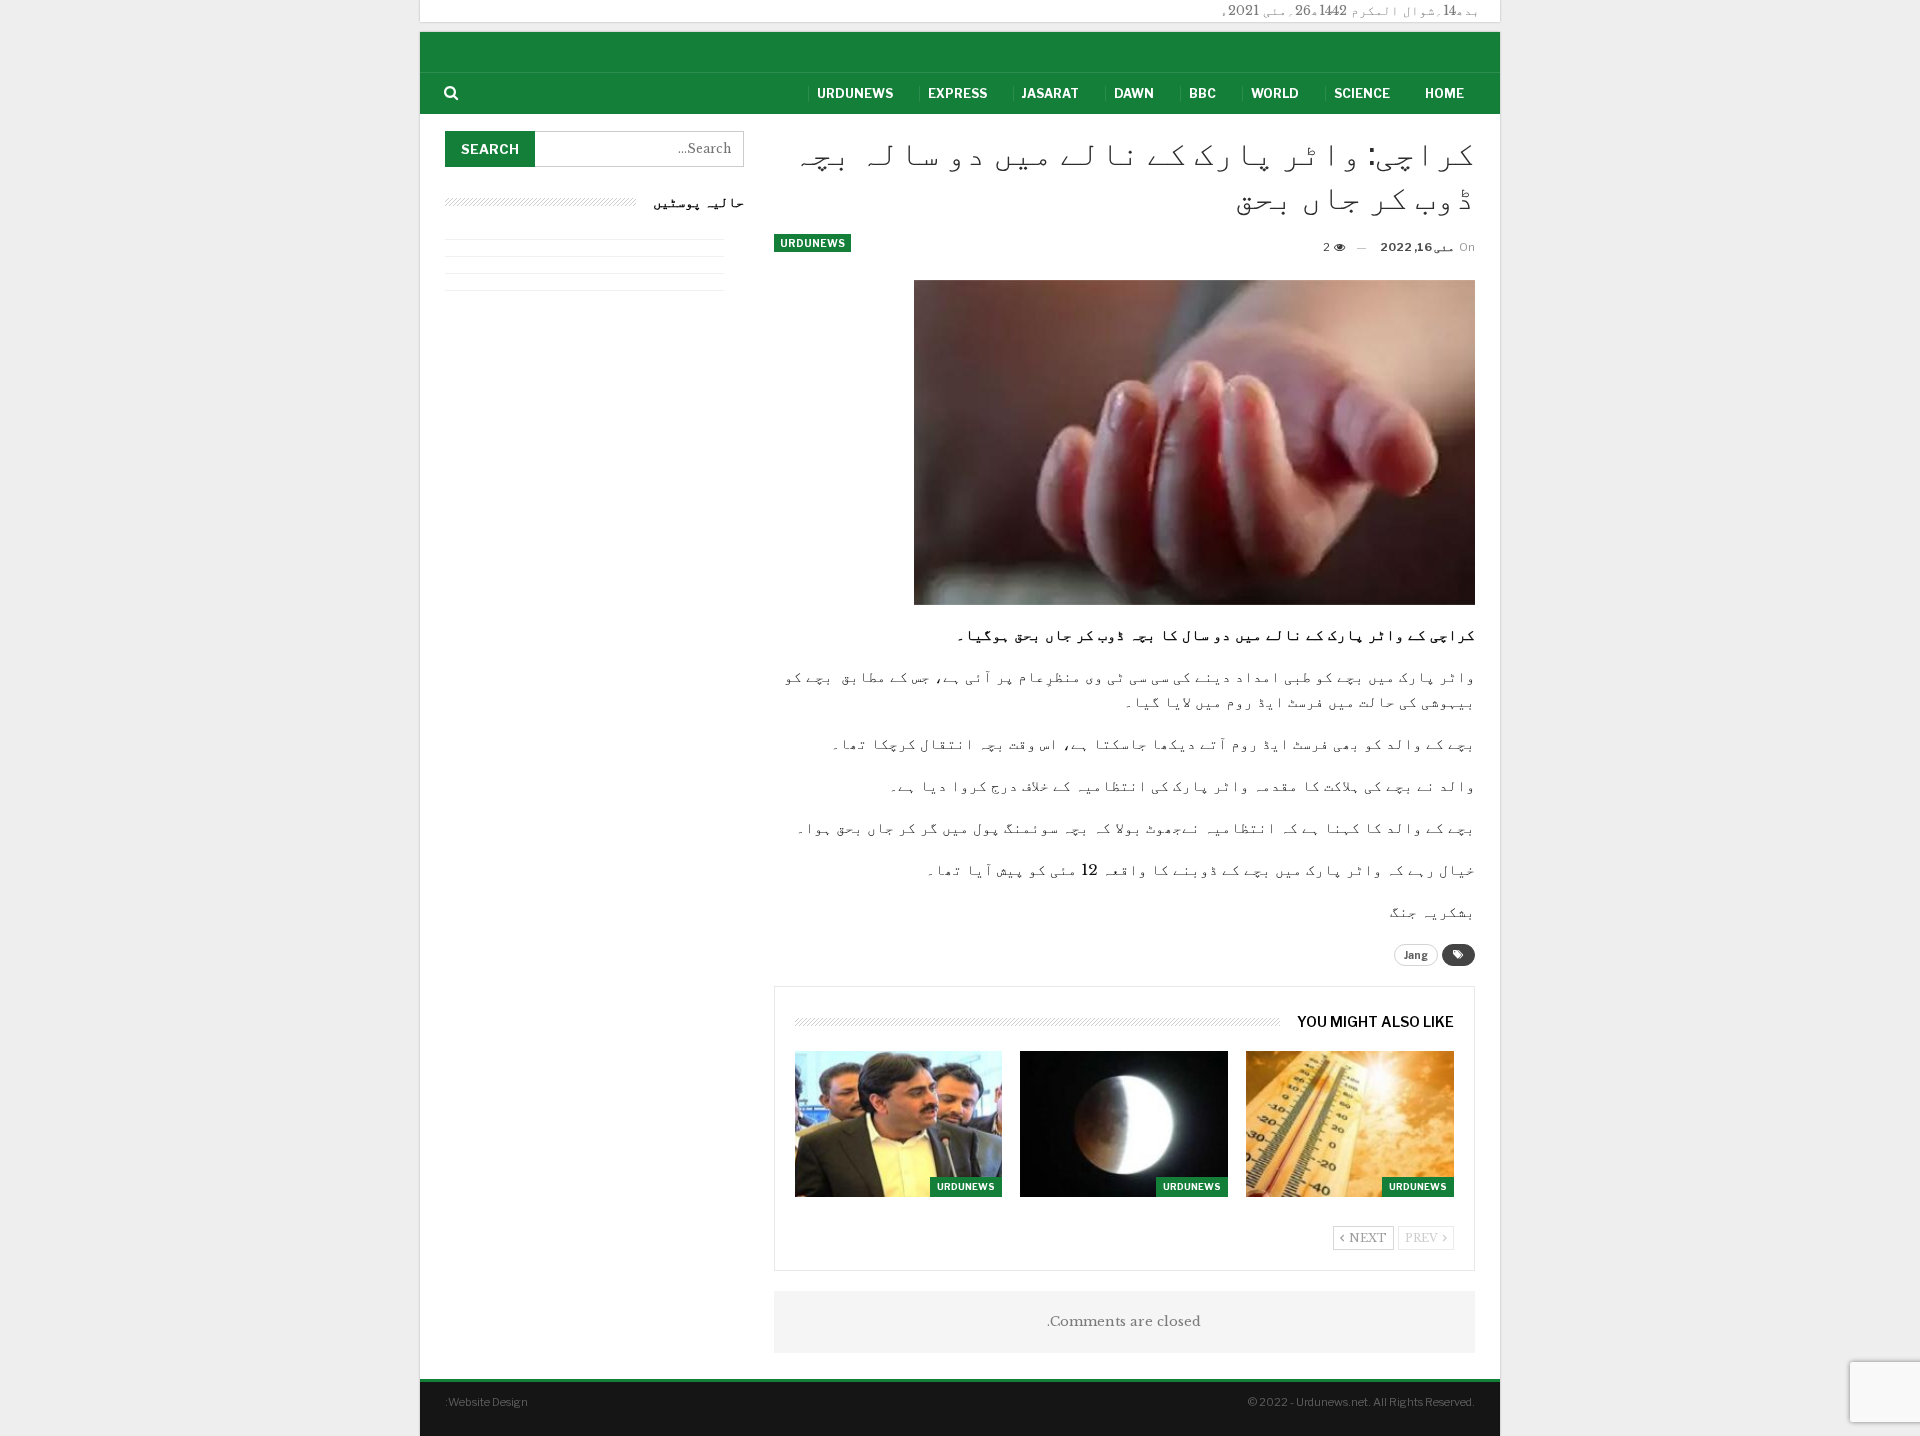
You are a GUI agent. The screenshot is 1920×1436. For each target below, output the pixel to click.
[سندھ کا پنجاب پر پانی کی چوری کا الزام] (899, 1123)
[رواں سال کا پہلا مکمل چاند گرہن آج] (1124, 1123)
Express (957, 93)
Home (1444, 93)
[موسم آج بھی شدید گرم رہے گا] (1350, 1123)
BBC (1202, 93)
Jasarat (1050, 93)
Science (1362, 93)
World (1275, 93)
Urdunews (855, 93)
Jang (1416, 955)
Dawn (1134, 93)
